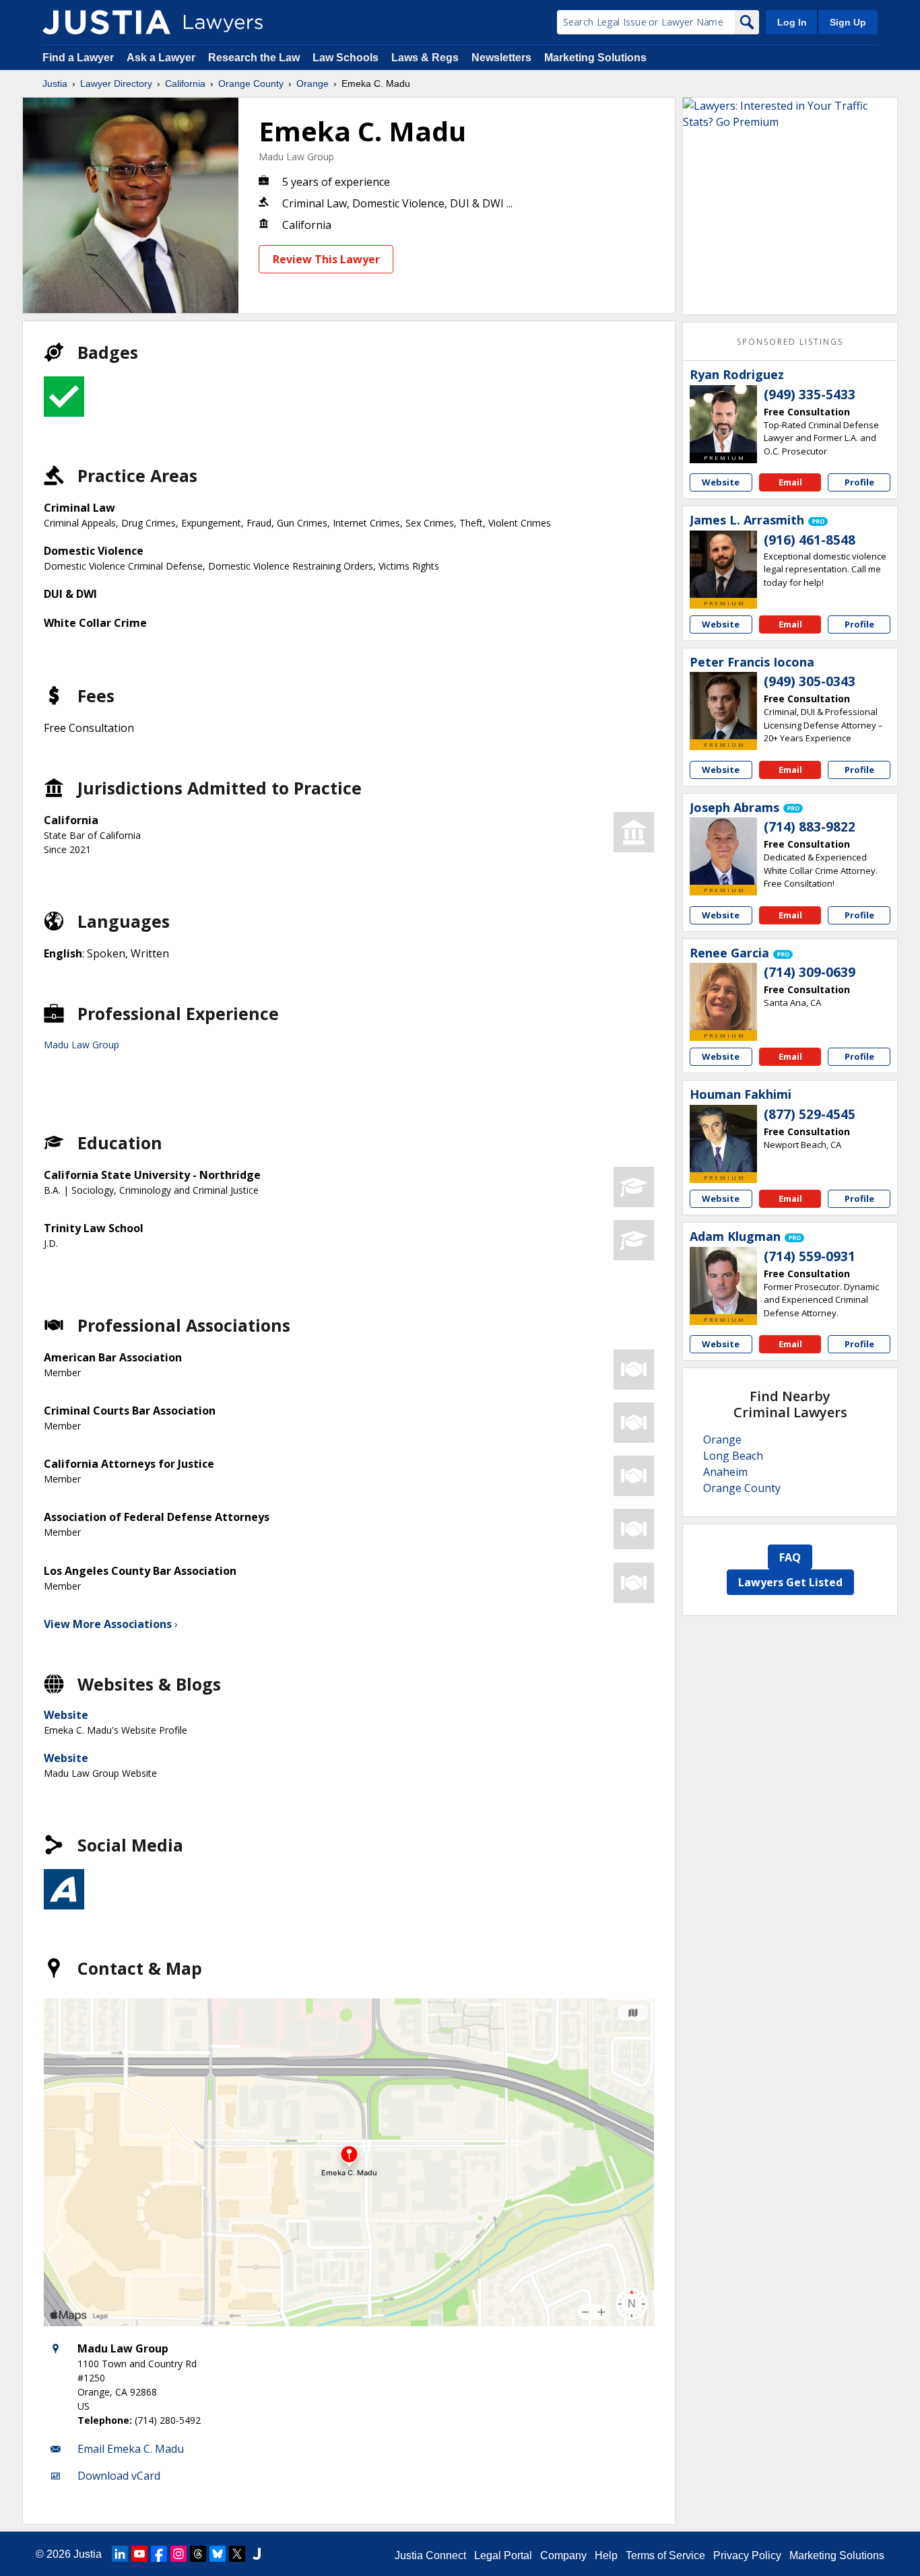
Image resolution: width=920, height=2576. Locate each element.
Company (563, 2555)
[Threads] (198, 2554)
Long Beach (733, 1456)
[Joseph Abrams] (723, 851)
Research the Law (254, 58)
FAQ (790, 1557)
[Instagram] (178, 2554)
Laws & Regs (425, 58)
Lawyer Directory (116, 83)
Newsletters (501, 58)
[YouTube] (139, 2554)
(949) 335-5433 (810, 395)
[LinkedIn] (120, 2554)
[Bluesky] (218, 2554)
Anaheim (725, 1472)
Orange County (251, 83)
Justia (55, 83)
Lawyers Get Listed (790, 1582)
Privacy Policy (747, 2555)
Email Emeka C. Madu (131, 2449)
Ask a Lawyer (162, 58)
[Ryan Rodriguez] (723, 419)
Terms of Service (665, 2555)
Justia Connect (430, 2555)
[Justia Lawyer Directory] (106, 22)
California (185, 83)
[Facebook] (159, 2554)
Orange (313, 83)
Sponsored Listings (790, 342)
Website (66, 1715)
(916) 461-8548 (810, 540)
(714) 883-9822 (810, 827)
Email (790, 482)
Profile (859, 482)
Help (606, 2555)
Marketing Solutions (595, 58)
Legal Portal (503, 2555)
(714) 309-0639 (810, 972)
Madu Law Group (296, 157)
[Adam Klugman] (723, 1281)
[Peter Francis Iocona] (723, 706)
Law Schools (346, 58)
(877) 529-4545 (810, 1114)
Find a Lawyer (78, 58)
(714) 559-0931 (810, 1256)
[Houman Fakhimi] (723, 1139)
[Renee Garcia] (723, 996)
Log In (792, 22)
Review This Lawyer (326, 259)
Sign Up (848, 22)
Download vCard (119, 2476)
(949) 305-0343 (810, 681)
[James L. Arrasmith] (723, 564)
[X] (237, 2554)
